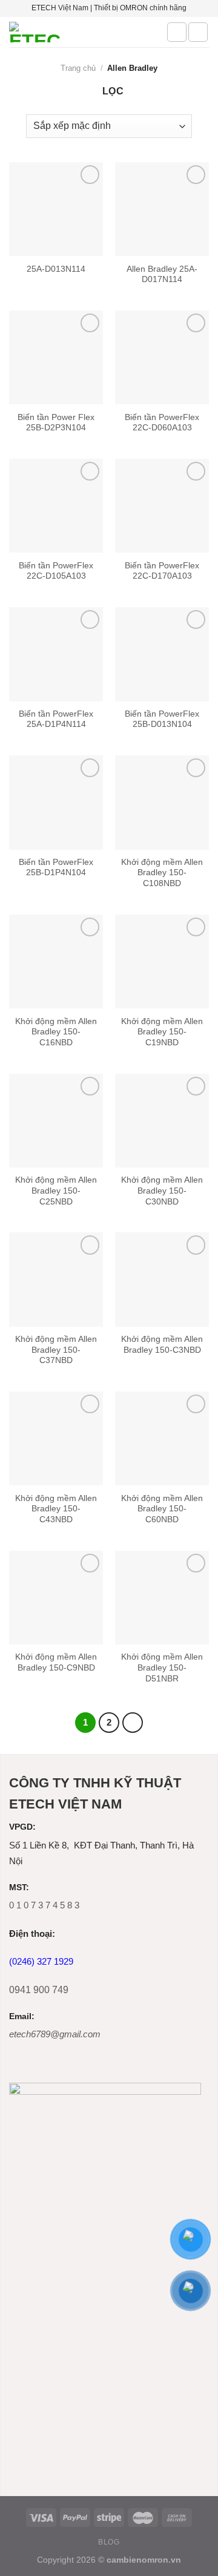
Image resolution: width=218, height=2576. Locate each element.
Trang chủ (78, 68)
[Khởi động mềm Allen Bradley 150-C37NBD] (56, 1279)
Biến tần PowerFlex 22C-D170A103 (162, 571)
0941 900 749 (39, 1990)
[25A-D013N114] (56, 209)
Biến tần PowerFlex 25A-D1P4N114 (56, 719)
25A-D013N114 (56, 269)
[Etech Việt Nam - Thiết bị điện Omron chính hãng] (79, 32)
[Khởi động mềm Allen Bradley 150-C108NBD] (162, 802)
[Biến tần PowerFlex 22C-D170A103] (162, 506)
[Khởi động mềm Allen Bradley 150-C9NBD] (56, 1598)
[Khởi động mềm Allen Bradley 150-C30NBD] (162, 1121)
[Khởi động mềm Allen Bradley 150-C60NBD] (162, 1438)
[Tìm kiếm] (177, 32)
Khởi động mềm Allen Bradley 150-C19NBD (162, 1032)
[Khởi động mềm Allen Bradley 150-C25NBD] (56, 1121)
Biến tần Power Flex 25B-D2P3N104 (56, 423)
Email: (22, 2016)
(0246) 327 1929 (41, 1961)
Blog (109, 2542)
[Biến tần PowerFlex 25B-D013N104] (162, 654)
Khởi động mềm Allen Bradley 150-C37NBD (56, 1350)
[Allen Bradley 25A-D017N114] (162, 209)
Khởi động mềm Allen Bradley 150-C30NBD (162, 1191)
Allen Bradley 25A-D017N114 (162, 274)
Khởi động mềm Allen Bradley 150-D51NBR (162, 1667)
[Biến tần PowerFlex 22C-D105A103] (56, 506)
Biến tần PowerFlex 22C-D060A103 (162, 423)
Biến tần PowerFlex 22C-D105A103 (56, 571)
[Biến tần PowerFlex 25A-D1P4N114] (56, 654)
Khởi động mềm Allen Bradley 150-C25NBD (56, 1191)
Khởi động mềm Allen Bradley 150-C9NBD (56, 1662)
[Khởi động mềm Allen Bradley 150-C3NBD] (162, 1279)
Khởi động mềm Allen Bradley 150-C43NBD (56, 1509)
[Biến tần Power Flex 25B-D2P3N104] (56, 357)
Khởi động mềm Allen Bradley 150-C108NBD (162, 873)
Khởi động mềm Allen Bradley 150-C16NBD (56, 1032)
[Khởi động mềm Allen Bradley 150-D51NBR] (162, 1598)
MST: (19, 1888)
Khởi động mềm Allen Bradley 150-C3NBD (162, 1345)
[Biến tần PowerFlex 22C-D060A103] (162, 357)
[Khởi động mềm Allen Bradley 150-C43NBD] (56, 1438)
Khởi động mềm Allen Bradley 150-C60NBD (162, 1509)
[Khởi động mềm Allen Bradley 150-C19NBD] (162, 961)
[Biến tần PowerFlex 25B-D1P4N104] (56, 802)
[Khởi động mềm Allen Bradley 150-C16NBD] (56, 961)
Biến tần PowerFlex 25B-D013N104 (162, 719)
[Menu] (198, 32)
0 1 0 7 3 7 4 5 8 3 (44, 1905)
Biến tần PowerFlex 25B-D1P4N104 (56, 868)
